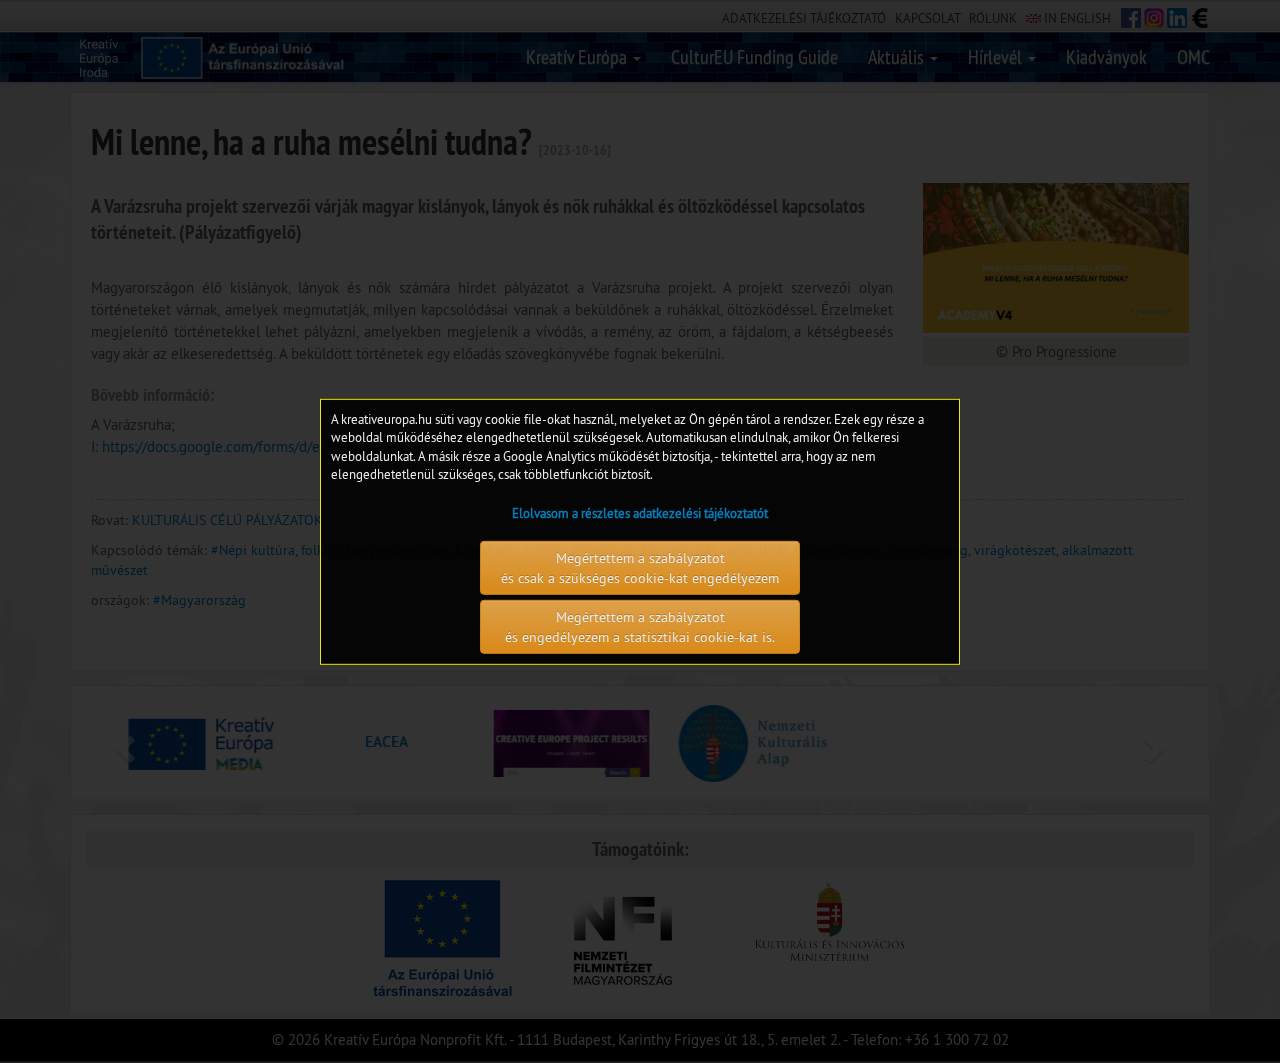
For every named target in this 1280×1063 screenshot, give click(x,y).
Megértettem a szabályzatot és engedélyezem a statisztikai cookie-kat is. (640, 627)
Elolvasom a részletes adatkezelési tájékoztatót (640, 513)
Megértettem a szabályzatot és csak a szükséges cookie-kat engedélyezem (640, 568)
